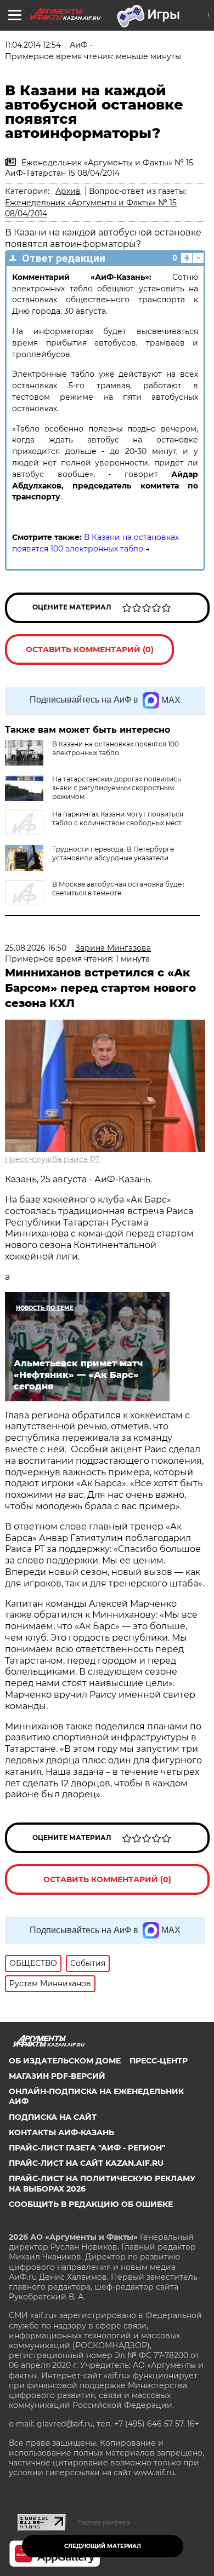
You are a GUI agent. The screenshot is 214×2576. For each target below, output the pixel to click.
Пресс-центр (159, 2061)
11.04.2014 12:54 (33, 45)
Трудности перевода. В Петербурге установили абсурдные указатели (113, 853)
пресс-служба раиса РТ (52, 1159)
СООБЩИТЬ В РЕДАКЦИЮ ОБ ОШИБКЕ (91, 2204)
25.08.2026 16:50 (36, 948)
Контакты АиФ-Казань (61, 2132)
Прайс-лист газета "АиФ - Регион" (87, 2148)
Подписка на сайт (53, 2117)
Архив (68, 191)
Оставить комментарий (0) (90, 649)
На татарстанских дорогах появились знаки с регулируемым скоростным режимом (117, 788)
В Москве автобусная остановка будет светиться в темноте (119, 889)
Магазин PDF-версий (57, 2076)
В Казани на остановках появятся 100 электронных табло (116, 748)
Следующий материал (103, 2546)
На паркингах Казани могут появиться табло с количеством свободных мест (118, 818)
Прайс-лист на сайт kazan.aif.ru (86, 2163)
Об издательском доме (65, 2061)
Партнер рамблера (103, 2522)
